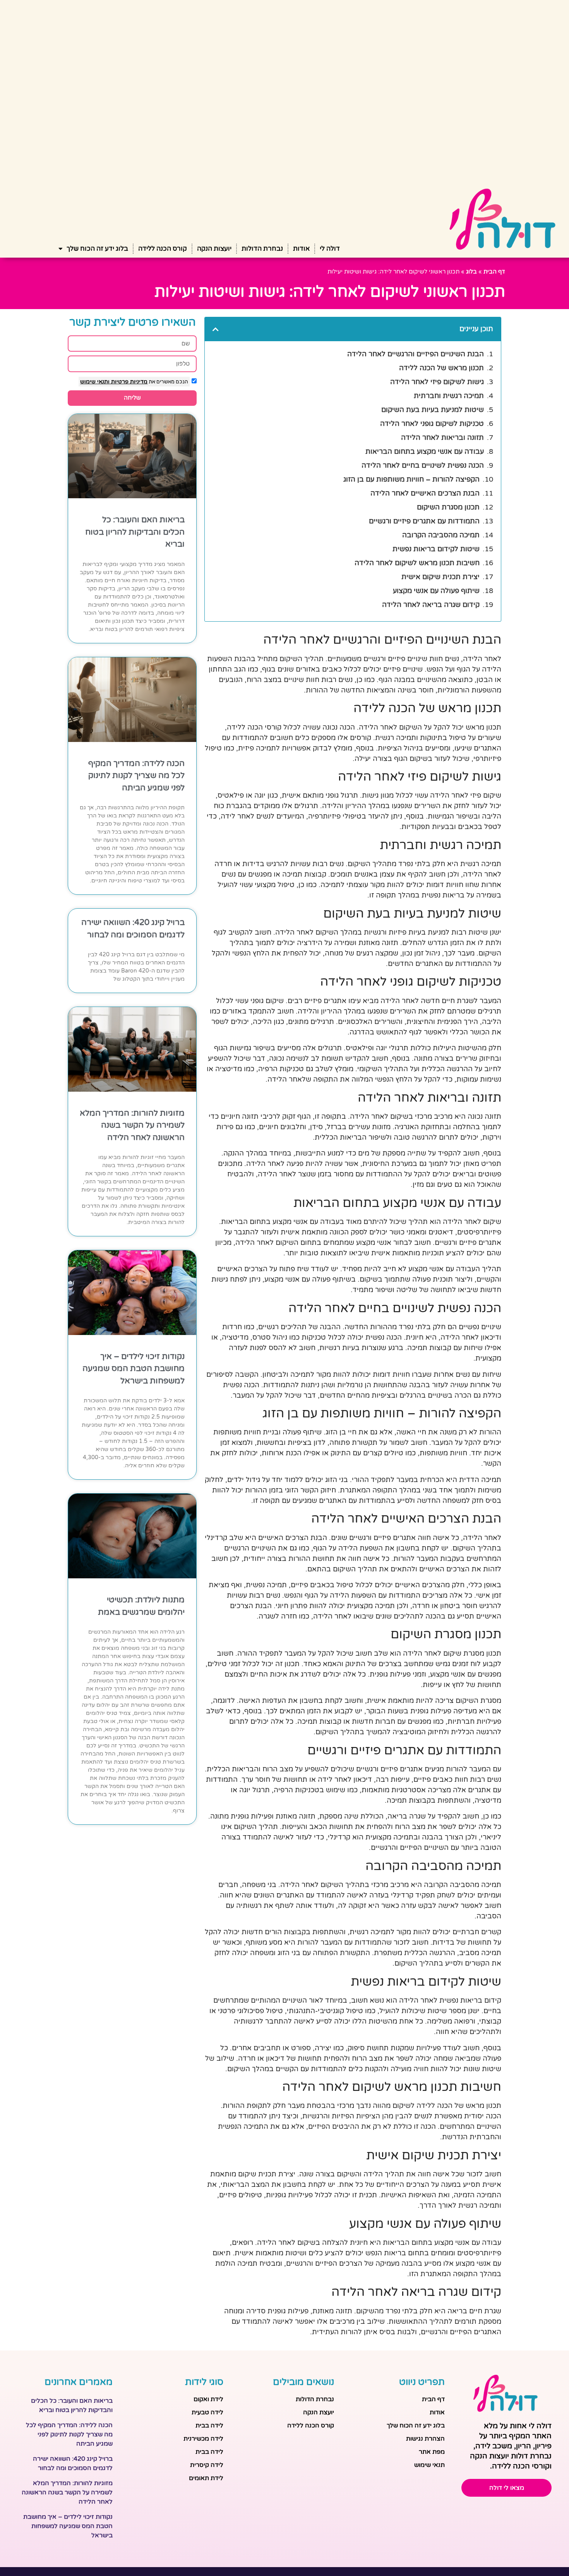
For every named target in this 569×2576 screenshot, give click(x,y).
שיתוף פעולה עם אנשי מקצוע (436, 591)
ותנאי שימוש (95, 382)
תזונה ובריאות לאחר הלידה (442, 438)
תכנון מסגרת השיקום (448, 507)
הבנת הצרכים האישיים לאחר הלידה (425, 493)
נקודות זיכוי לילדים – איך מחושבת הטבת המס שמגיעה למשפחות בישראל (134, 1369)
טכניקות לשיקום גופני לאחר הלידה (432, 424)
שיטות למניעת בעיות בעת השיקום (433, 410)
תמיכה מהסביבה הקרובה (441, 535)
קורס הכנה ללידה (163, 249)
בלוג (471, 272)
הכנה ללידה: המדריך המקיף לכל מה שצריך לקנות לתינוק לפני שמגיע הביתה (136, 776)
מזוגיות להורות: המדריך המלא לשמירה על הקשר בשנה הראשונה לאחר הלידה (132, 1125)
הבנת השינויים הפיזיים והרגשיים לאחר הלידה (416, 354)
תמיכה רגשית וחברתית (449, 396)
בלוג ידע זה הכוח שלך (97, 249)
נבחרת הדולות (262, 249)
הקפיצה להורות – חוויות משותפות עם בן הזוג (411, 479)
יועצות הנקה (214, 249)
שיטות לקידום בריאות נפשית (436, 549)
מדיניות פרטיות (129, 382)
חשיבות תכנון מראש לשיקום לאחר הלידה (417, 563)
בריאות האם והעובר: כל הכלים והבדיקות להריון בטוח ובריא (135, 532)
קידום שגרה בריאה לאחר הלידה (431, 605)
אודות (301, 249)
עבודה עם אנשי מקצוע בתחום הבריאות (425, 451)
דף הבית (494, 272)
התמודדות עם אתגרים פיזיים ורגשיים (424, 521)
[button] (216, 329)
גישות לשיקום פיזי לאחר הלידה (437, 382)
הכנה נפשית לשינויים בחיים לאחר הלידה (423, 465)
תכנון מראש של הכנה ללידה (441, 368)
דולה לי (330, 249)
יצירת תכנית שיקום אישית (440, 577)
